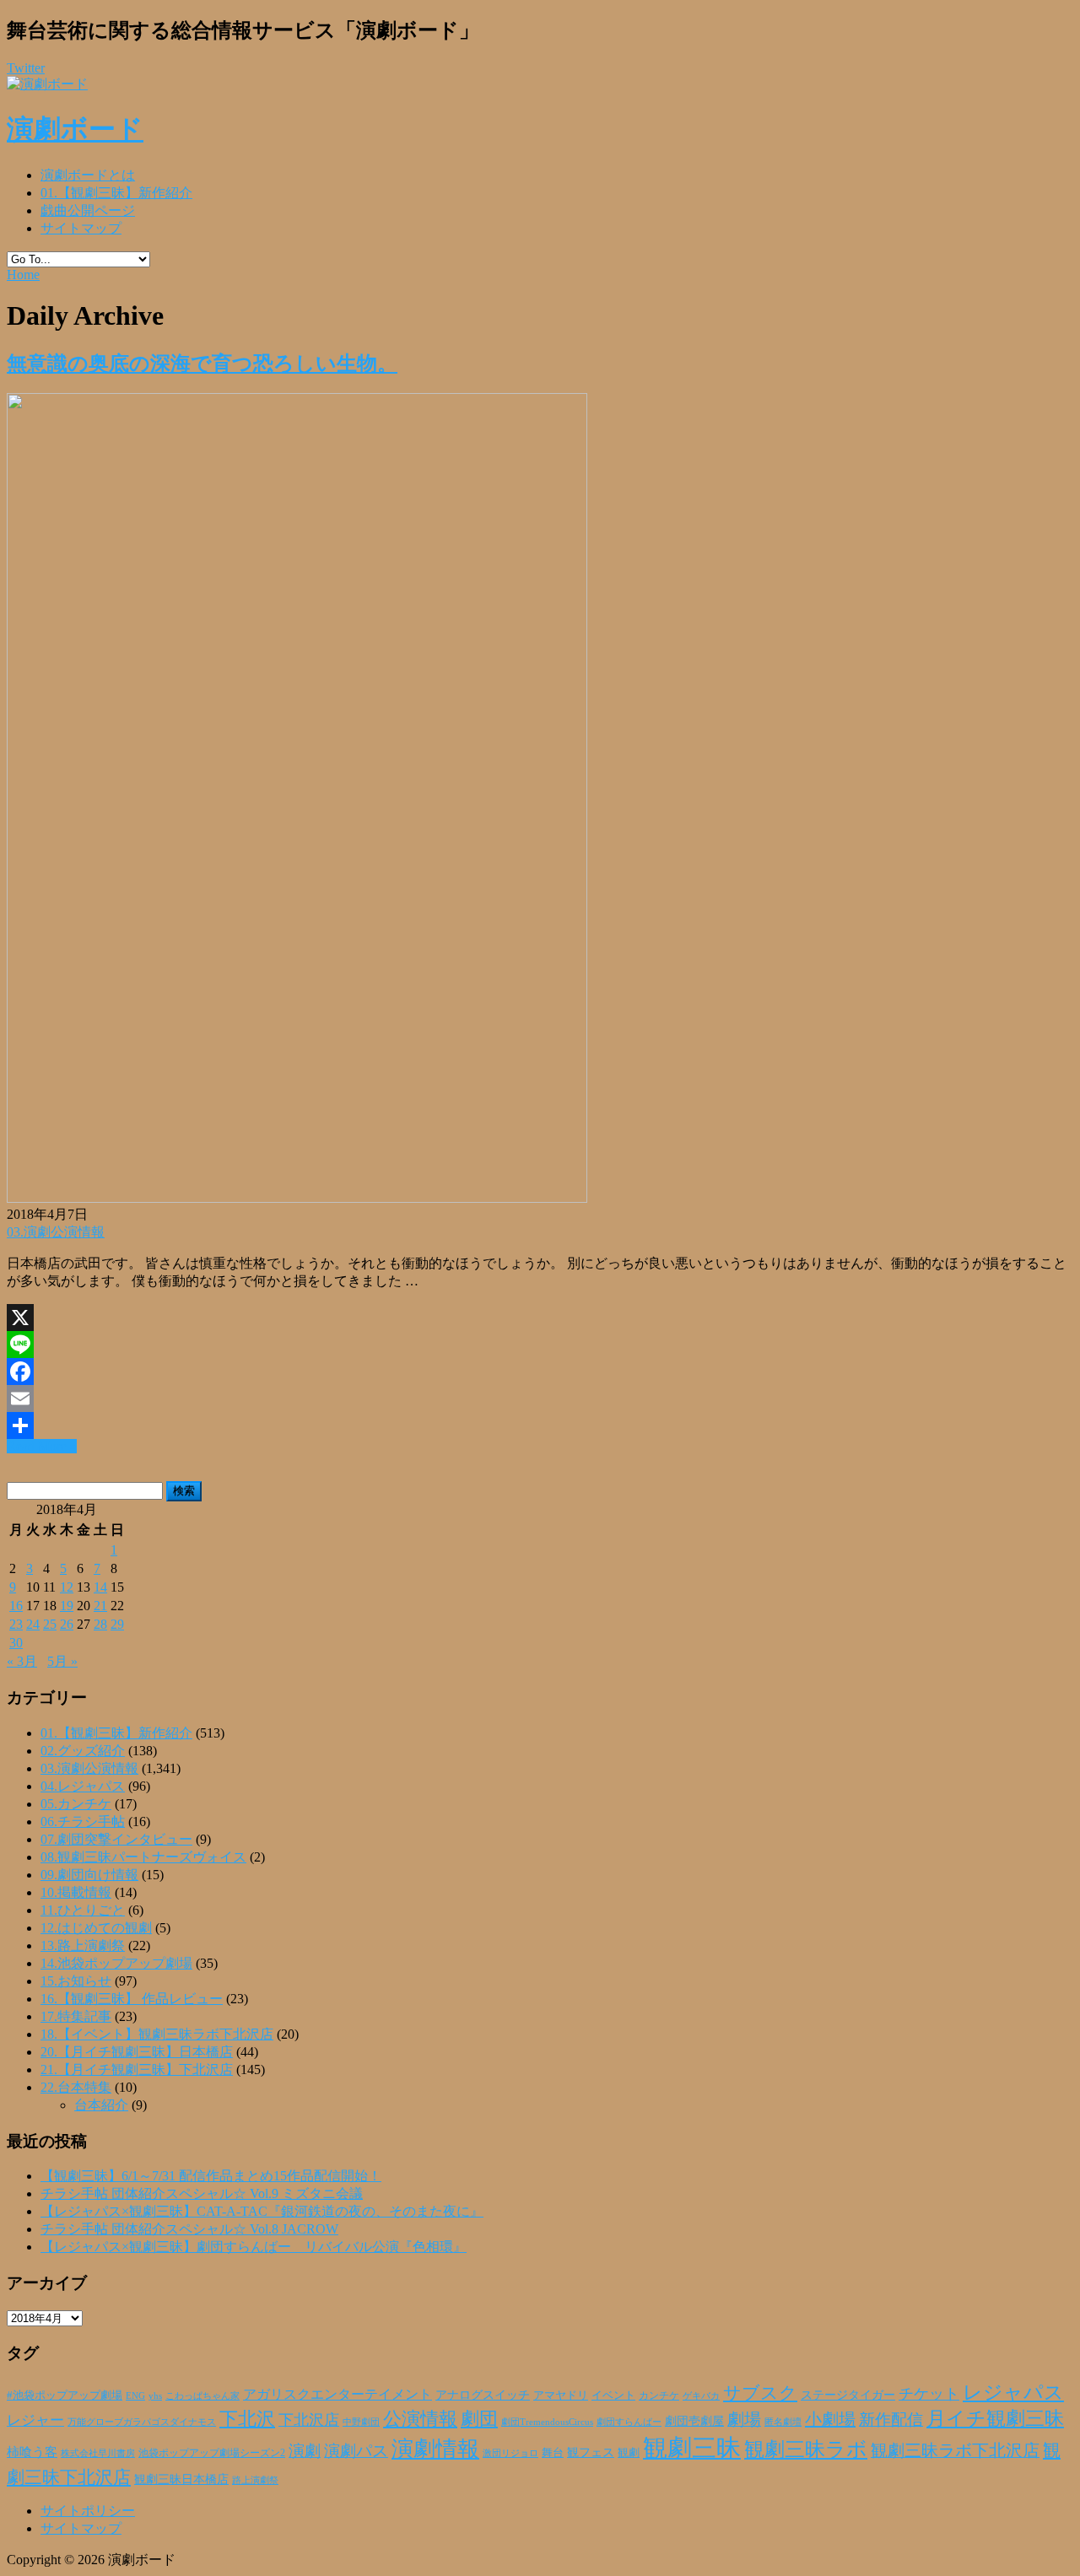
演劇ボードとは (88, 175)
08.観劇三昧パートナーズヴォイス (143, 1857)
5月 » (62, 1661)
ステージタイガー (848, 2395)
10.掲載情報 (76, 1892)
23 (16, 1624)
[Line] (540, 1345)
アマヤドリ (561, 2395)
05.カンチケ (76, 1804)
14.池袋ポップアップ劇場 (116, 1963)
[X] (540, 1318)
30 (16, 1643)
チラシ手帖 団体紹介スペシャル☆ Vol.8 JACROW (189, 2229)
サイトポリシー (88, 2511)
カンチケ (659, 2395)
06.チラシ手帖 (83, 1822)
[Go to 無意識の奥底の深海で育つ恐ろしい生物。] (297, 1198)
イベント (613, 2395)
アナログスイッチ (483, 2395)
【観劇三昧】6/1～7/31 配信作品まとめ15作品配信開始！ (211, 2176)
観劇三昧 (692, 2448)
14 (100, 1587)
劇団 (479, 2419)
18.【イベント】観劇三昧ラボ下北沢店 (157, 2034)
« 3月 (22, 1661)
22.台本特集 (76, 2087)
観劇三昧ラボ (806, 2449)
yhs (155, 2395)
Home (23, 275)
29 (117, 1624)
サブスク (760, 2393)
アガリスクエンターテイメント (337, 2394)
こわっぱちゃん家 (202, 2396)
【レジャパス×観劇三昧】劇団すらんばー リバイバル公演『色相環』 (254, 2247)
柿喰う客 (32, 2452)
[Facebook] (540, 1372)
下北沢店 (309, 2420)
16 (16, 1606)
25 (50, 1624)
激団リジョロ (510, 2453)
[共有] (540, 1425)
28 (100, 1624)
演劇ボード (75, 129)
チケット (929, 2394)
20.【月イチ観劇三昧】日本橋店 (137, 2052)
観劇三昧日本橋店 (181, 2479)
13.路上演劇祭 (83, 1945)
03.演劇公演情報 (56, 1232)
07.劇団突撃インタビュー (116, 1839)
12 (67, 1587)
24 (33, 1624)
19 (67, 1606)
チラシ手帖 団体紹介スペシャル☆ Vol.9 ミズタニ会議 (202, 2193)
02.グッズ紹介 (83, 1751)
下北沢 (247, 2419)
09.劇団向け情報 (89, 1875)
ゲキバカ (701, 2396)
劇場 (744, 2419)
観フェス (591, 2452)
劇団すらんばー (629, 2422)
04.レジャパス (83, 1786)
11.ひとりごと (83, 1910)
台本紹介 (101, 2105)
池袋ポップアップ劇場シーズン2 (212, 2453)
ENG (135, 2395)
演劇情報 (435, 2449)
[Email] (540, 1398)
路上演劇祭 (255, 2480)
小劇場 (830, 2419)
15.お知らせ (76, 1981)
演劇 (305, 2451)
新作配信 (891, 2420)
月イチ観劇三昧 (995, 2419)
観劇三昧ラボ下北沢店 (955, 2450)
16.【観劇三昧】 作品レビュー (132, 1999)
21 (100, 1606)
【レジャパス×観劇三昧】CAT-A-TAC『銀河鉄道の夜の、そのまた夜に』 (262, 2211)
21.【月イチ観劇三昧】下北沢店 (137, 2069)
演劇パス (356, 2451)
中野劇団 (361, 2422)
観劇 (629, 2452)
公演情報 (420, 2419)
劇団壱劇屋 (694, 2421)
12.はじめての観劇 (96, 1928)
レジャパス (1013, 2392)
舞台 (553, 2453)
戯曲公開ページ (88, 210)
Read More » (42, 1446)
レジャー (35, 2420)
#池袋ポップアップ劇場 (65, 2395)
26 (67, 1624)
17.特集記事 (76, 2016)
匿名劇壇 (783, 2422)
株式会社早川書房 (98, 2453)
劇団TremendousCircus (547, 2422)
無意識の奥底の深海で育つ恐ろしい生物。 (202, 364)
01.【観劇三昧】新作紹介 (116, 193)
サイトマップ (81, 228)
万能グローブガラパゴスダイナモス (142, 2422)
